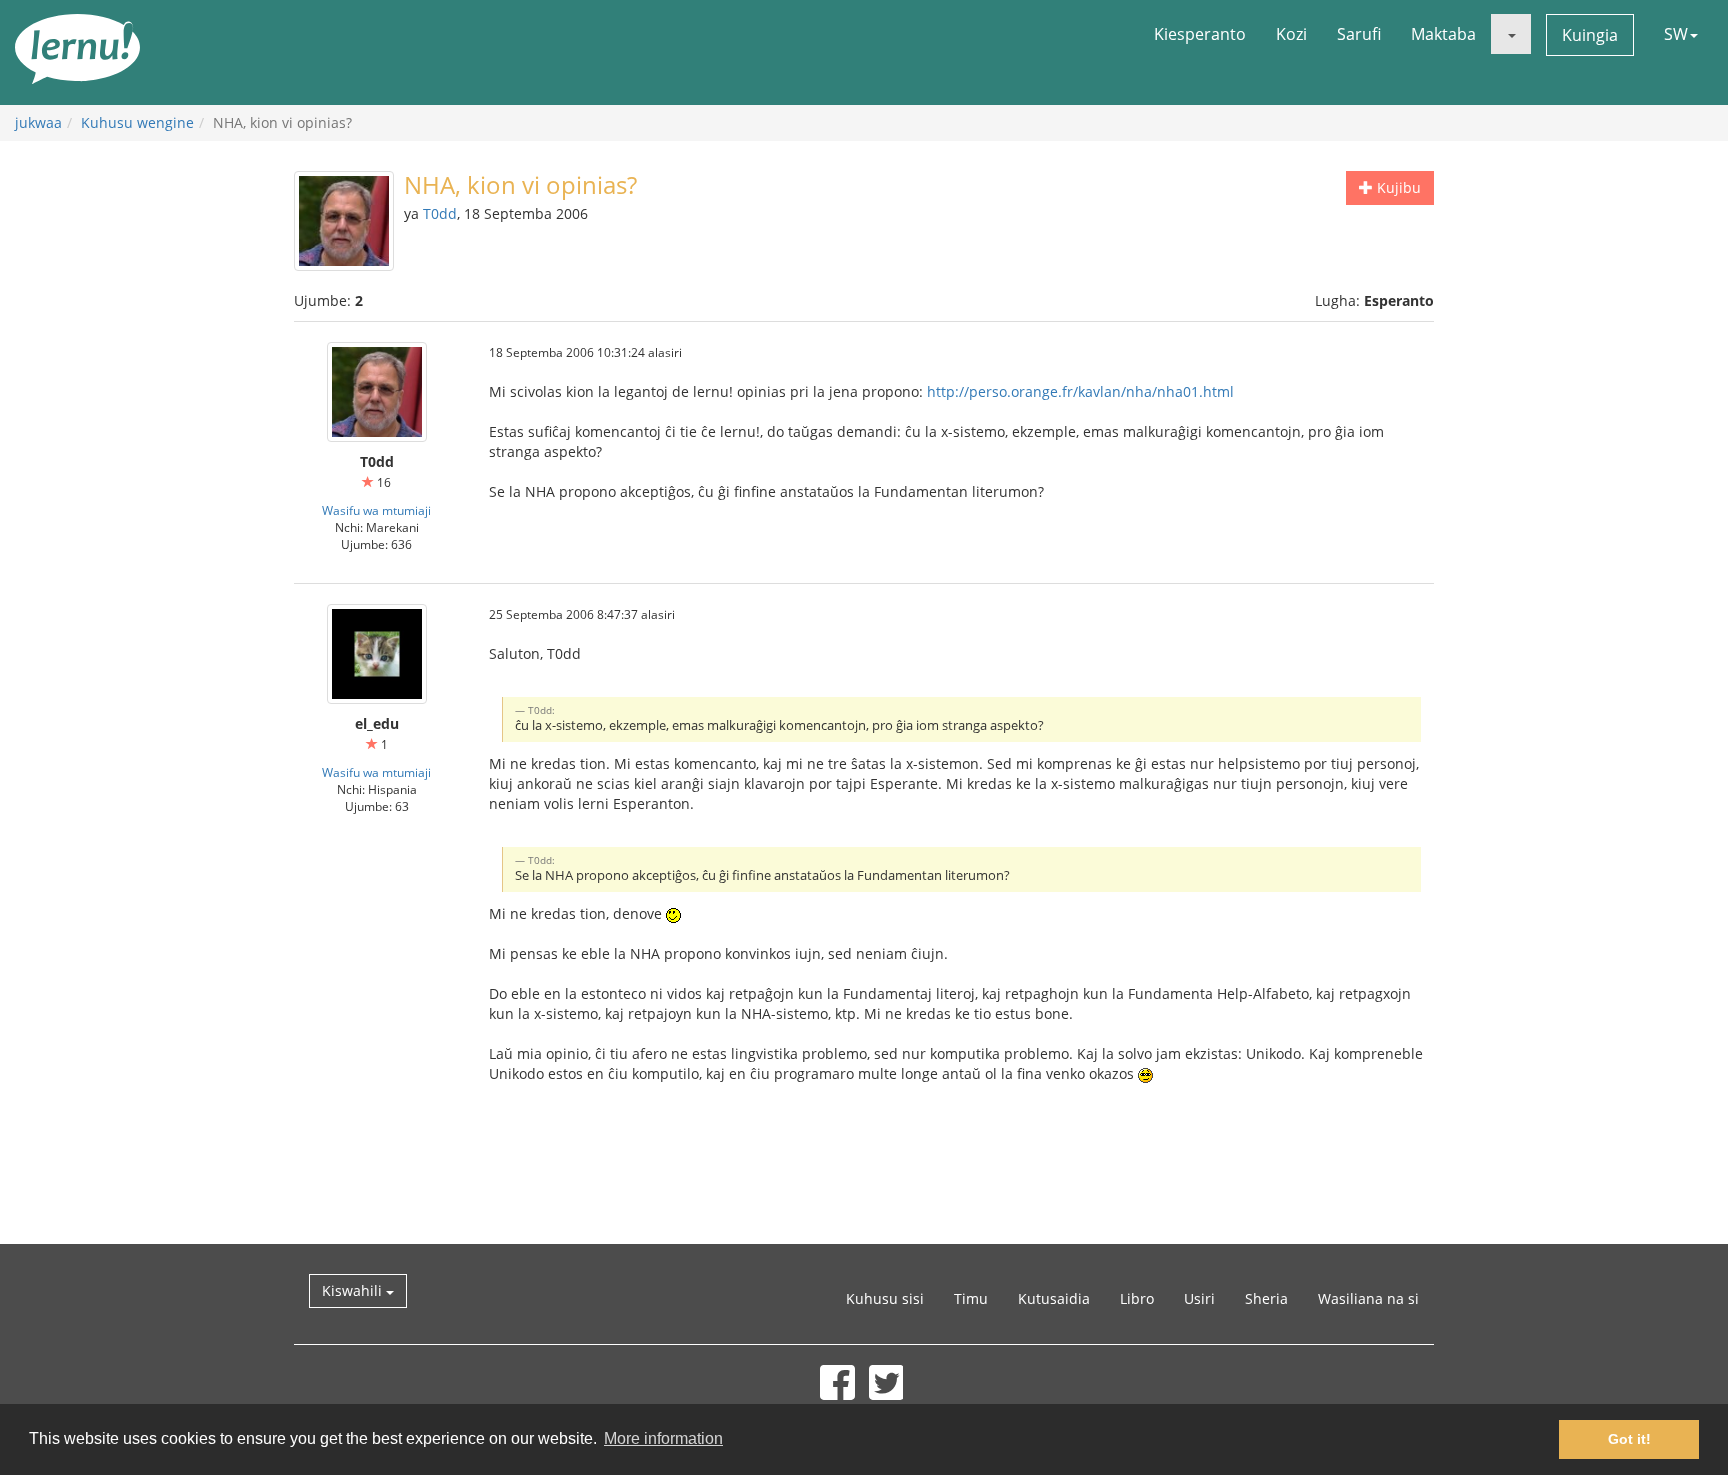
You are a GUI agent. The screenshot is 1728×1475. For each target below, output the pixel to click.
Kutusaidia (1054, 1298)
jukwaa (38, 122)
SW (1676, 34)
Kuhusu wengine (137, 122)
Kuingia (1590, 35)
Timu (971, 1298)
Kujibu (1397, 187)
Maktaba (1443, 34)
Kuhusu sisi (885, 1298)
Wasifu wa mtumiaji (376, 510)
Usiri (1199, 1298)
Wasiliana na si (1368, 1298)
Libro (1137, 1298)
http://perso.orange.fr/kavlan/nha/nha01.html (1080, 391)
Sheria (1266, 1298)
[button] (1511, 34)
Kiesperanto (1200, 34)
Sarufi (1359, 34)
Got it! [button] (1629, 1439)
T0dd (440, 213)
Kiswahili (354, 1290)
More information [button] (663, 1438)
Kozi (1291, 34)
